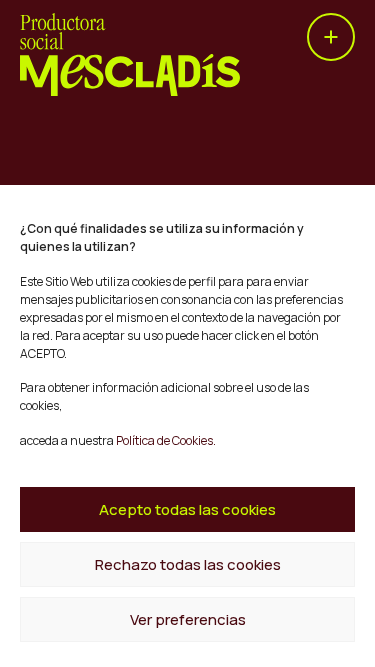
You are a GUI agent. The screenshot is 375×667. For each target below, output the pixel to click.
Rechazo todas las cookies (188, 564)
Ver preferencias (188, 619)
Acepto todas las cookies (187, 509)
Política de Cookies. (165, 440)
